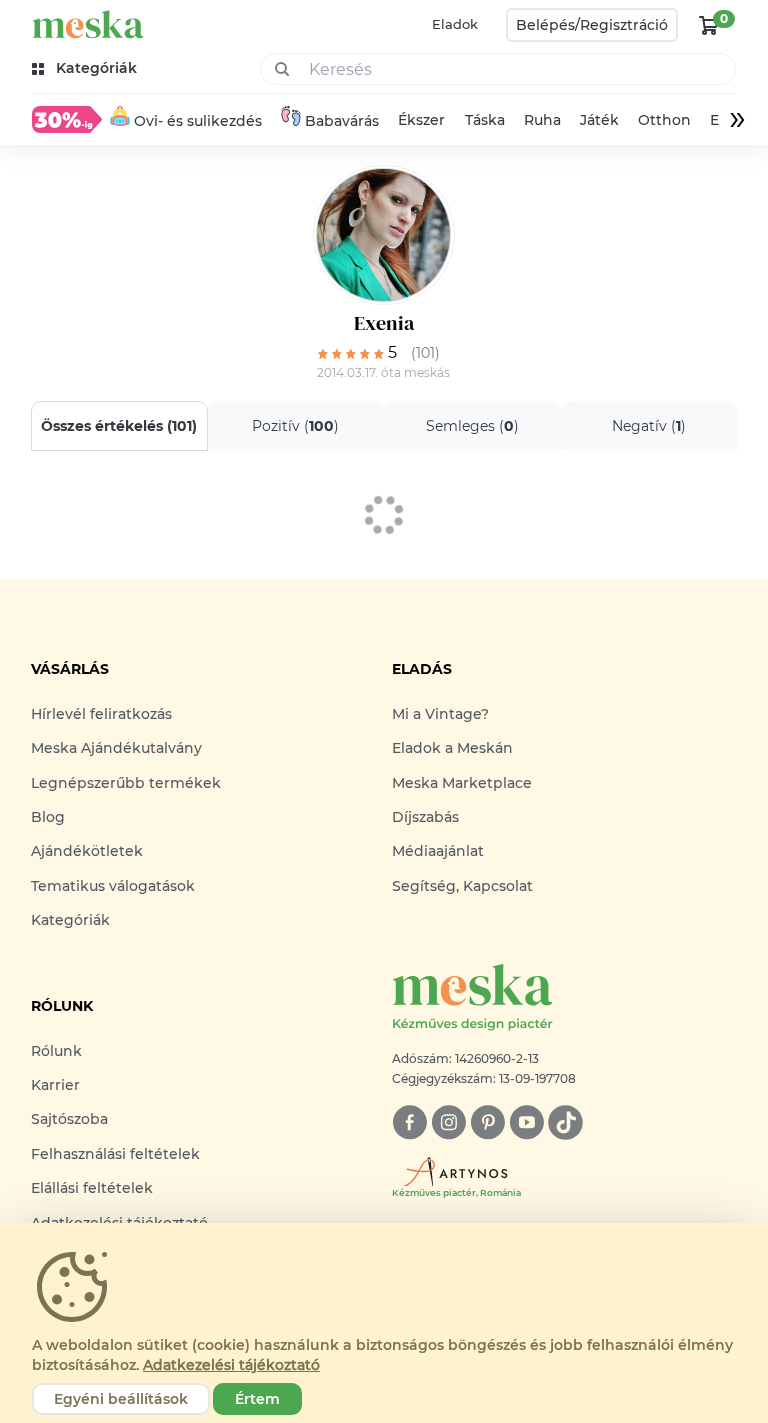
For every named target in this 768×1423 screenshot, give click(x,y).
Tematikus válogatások (113, 886)
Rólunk (56, 1051)
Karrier (55, 1085)
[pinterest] (487, 1122)
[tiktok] (565, 1122)
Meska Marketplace (462, 783)
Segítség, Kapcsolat (462, 886)
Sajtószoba (69, 1119)
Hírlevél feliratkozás (101, 714)
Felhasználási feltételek (115, 1154)
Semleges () (472, 426)
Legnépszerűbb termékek (126, 783)
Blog (48, 817)
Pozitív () (295, 426)
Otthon (664, 120)
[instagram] (448, 1122)
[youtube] (526, 1122)
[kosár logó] (709, 25)
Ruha (542, 120)
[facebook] (409, 1122)
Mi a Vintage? (440, 714)
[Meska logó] (88, 24)
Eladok (455, 24)
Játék (599, 120)
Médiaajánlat (438, 851)
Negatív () (649, 426)
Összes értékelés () (119, 426)
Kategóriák (70, 920)
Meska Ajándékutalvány (116, 748)
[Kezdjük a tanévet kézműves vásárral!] (67, 119)
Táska (485, 120)
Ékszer (421, 120)
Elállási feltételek (92, 1188)
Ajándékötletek (87, 851)
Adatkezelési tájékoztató (231, 1365)
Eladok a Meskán (452, 748)
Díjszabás (425, 817)
